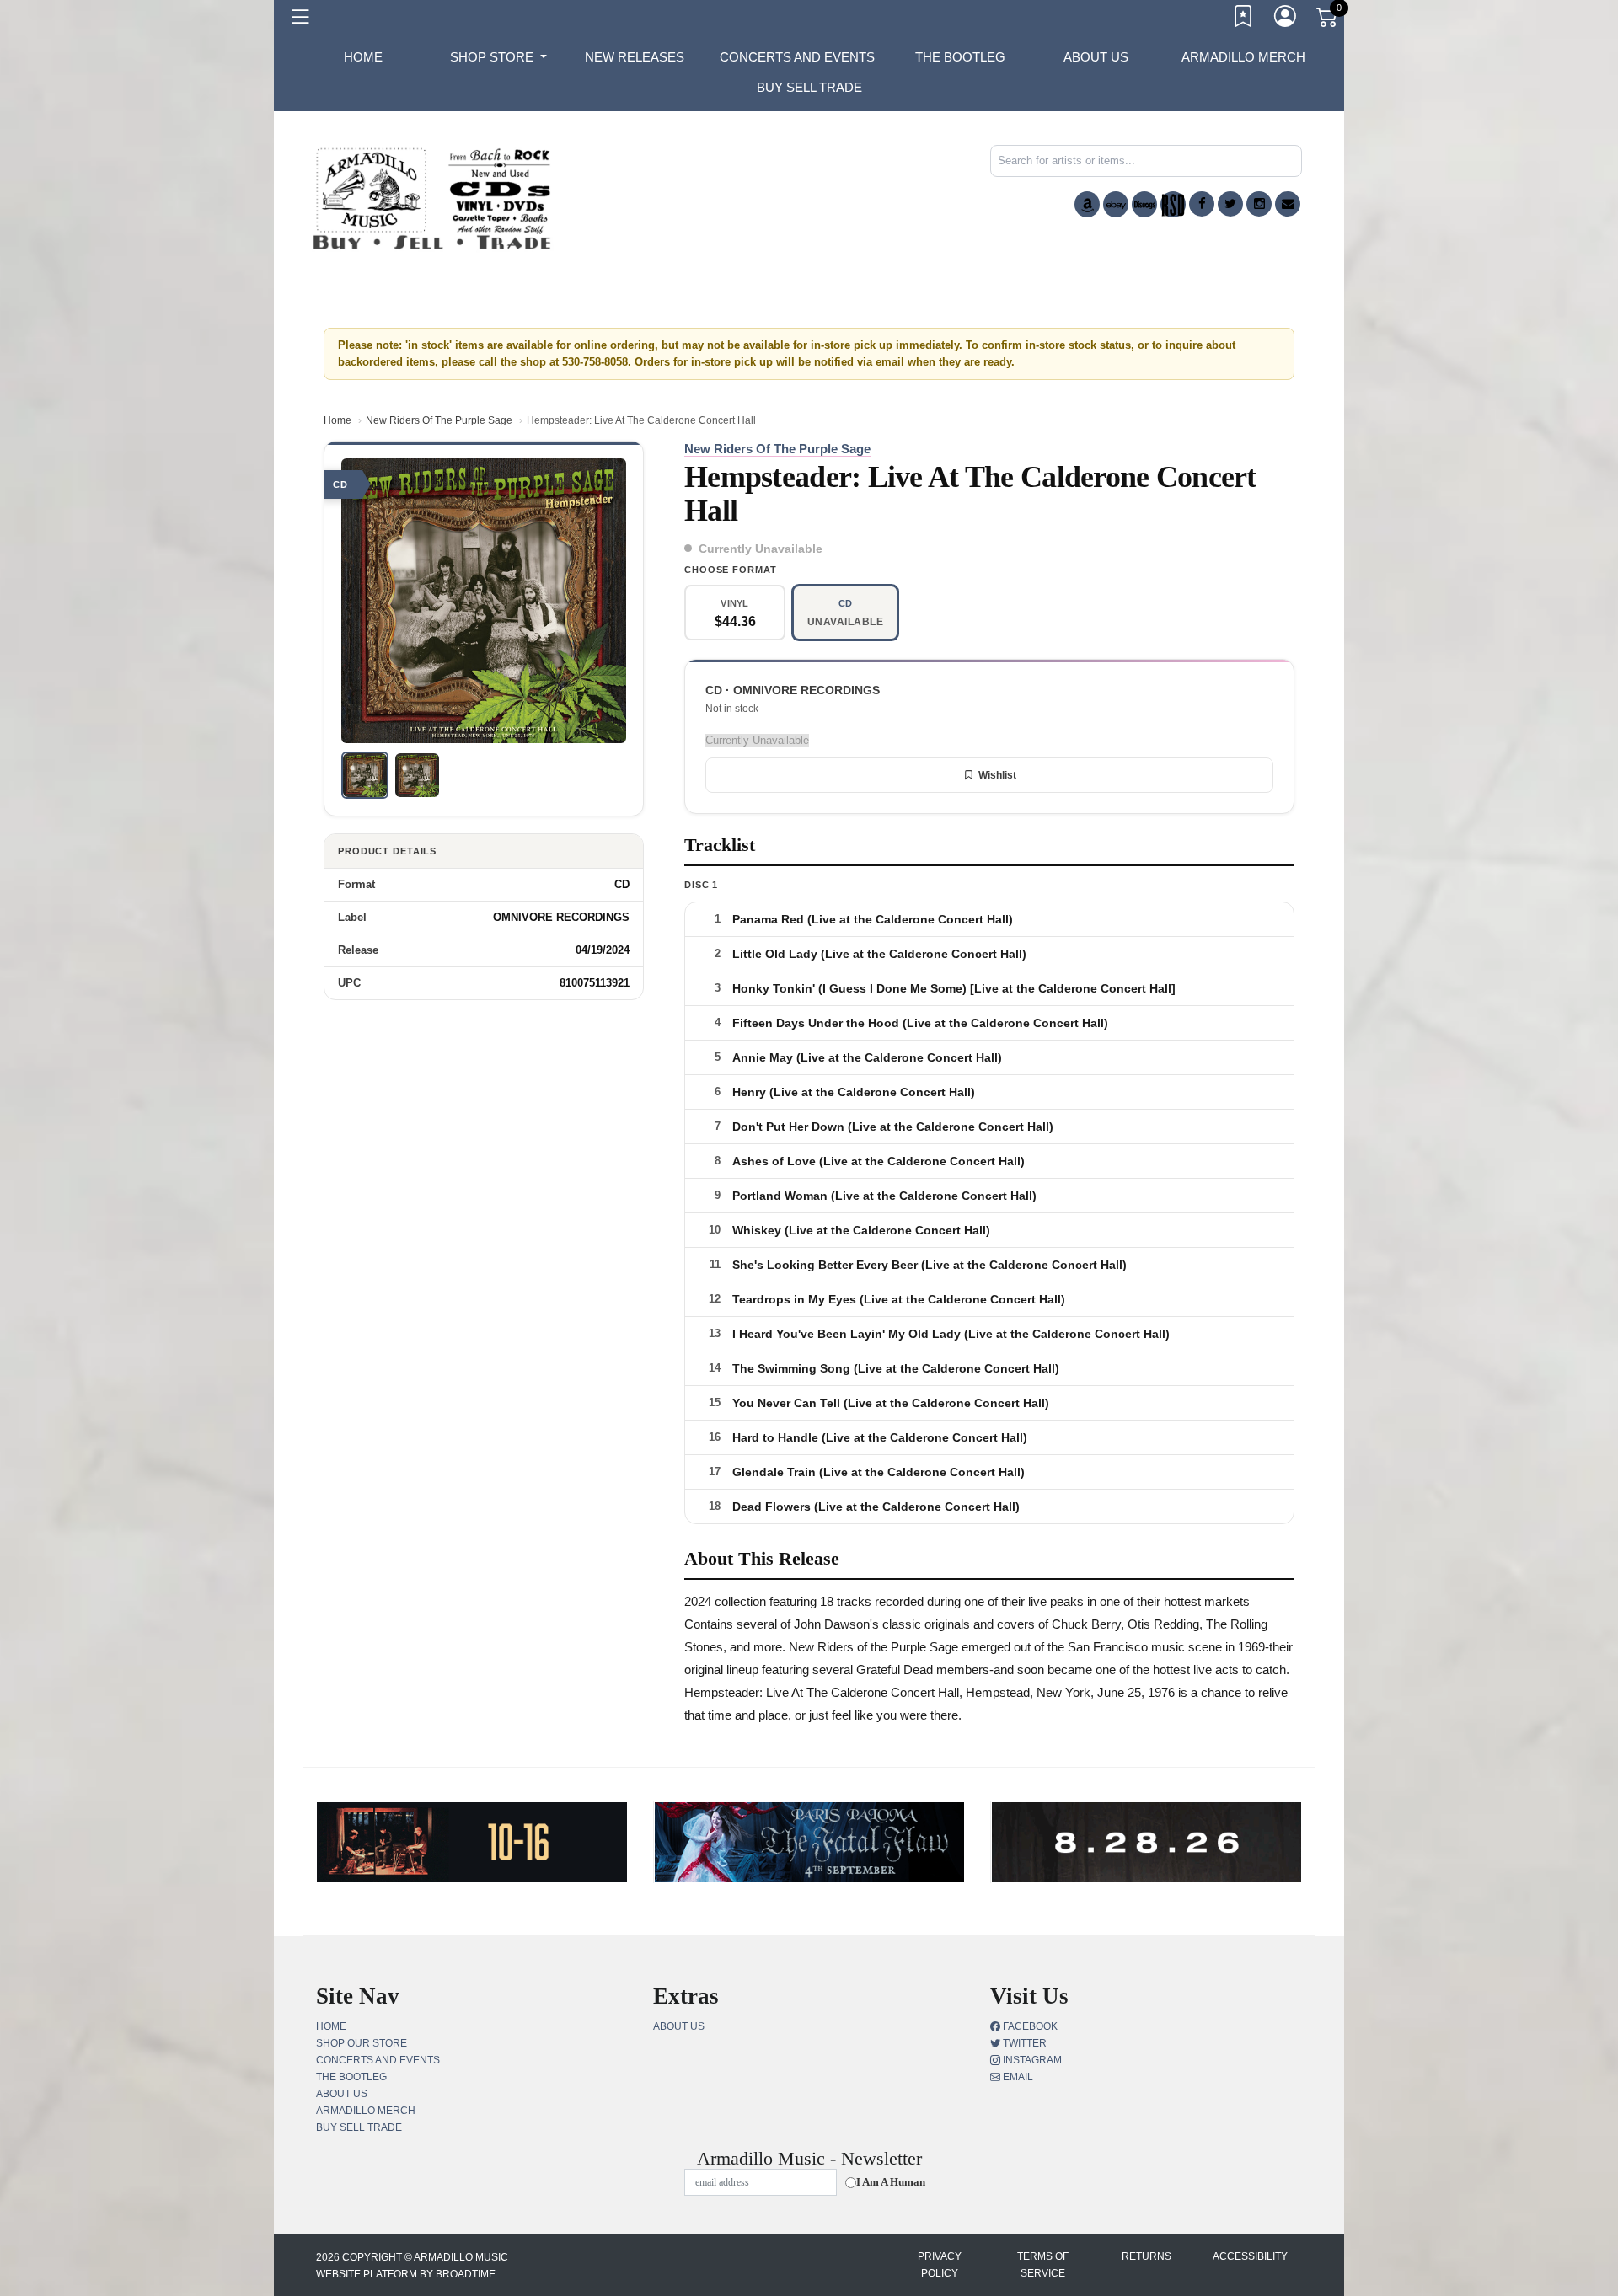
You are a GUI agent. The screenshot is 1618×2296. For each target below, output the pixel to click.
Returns (1147, 2256)
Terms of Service (1043, 2265)
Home (338, 420)
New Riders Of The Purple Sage (439, 420)
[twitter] (1230, 204)
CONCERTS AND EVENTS (797, 57)
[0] (1328, 20)
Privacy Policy (940, 2265)
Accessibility (1250, 2256)
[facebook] (1202, 204)
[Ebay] (1116, 204)
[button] (498, 57)
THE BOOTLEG (960, 57)
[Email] (1288, 204)
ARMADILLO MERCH (1243, 57)
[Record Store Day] (1173, 204)
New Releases (635, 57)
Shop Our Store (362, 2043)
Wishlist (997, 775)
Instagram (1031, 2060)
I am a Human (891, 2182)
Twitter (1023, 2043)
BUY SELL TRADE (809, 87)
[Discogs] (1144, 204)
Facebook (1029, 2026)
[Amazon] (1087, 204)
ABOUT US (1096, 57)
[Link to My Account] (1286, 19)
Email (1017, 2077)
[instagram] (1259, 204)
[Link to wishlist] (1244, 19)
